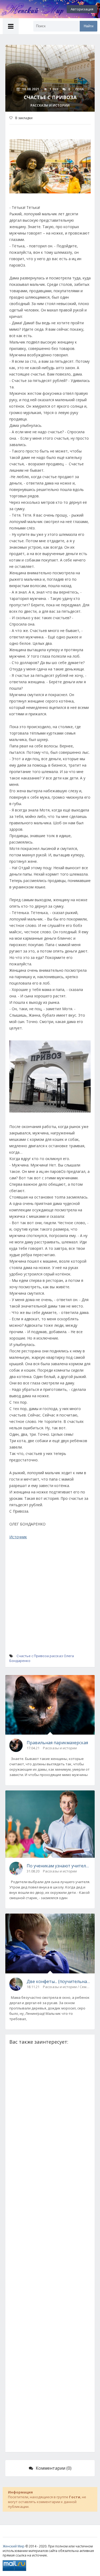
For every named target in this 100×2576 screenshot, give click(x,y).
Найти (89, 26)
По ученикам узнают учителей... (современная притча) (59, 1866)
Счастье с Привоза (33, 1656)
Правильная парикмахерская (57, 1743)
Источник (18, 1537)
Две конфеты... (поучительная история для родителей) (59, 1981)
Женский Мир (14, 2546)
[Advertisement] (50, 1602)
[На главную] (29, 9)
